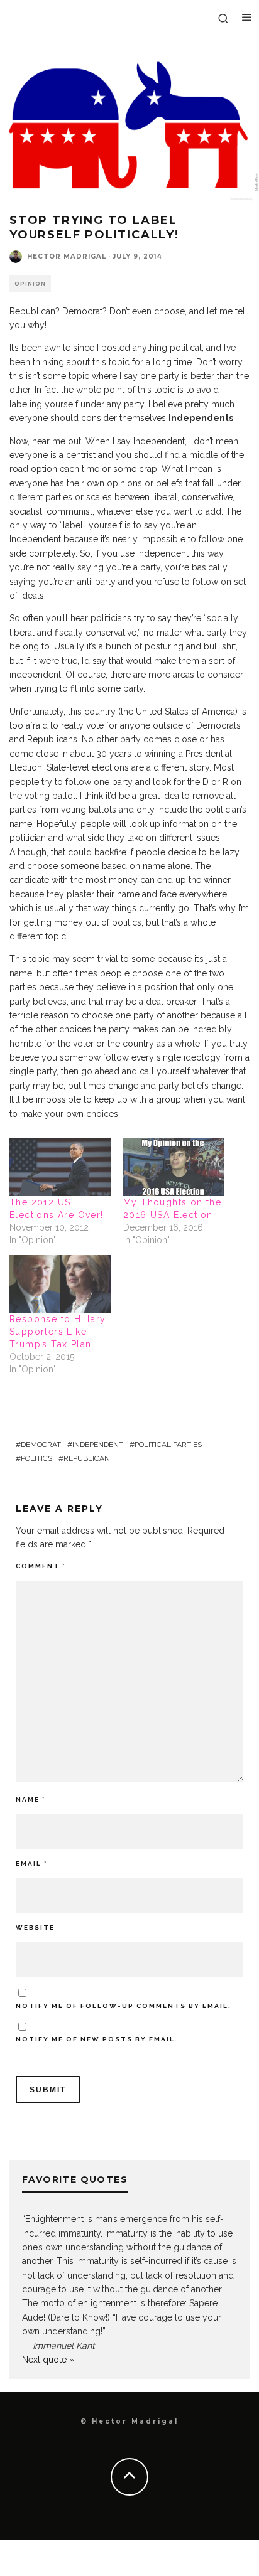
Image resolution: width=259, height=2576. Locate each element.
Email (31, 1863)
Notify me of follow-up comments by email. (124, 2006)
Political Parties (168, 1445)
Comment (41, 1566)
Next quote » (48, 2360)
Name (30, 1799)
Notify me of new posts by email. (97, 2039)
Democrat (41, 1445)
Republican (87, 1458)
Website (35, 1927)
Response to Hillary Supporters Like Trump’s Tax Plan (58, 1332)
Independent (98, 1445)
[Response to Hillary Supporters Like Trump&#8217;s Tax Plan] (60, 1284)
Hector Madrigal (67, 256)
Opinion (30, 284)
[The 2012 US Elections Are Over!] (60, 1167)
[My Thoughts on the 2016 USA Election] (174, 1167)
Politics (36, 1458)
